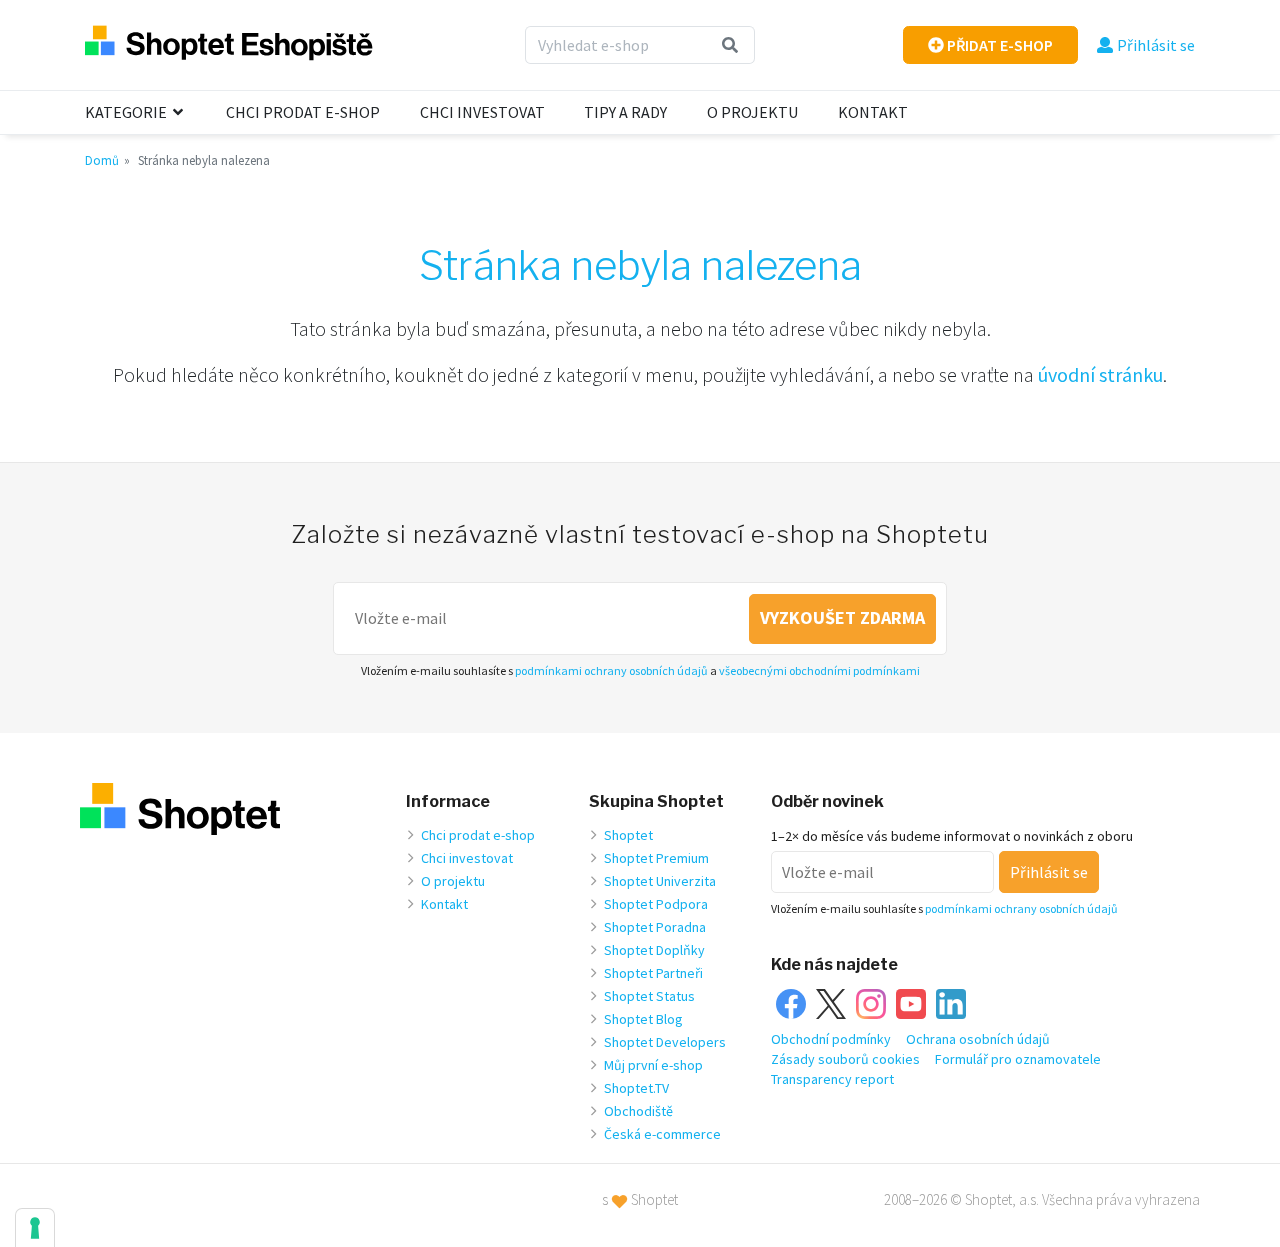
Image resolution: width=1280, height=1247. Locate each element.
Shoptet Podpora (656, 904)
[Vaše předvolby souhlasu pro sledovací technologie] (35, 1228)
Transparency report (832, 1079)
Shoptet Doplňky (654, 950)
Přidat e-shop (998, 45)
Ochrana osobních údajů (978, 1039)
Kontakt (873, 112)
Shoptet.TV (636, 1088)
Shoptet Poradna (655, 927)
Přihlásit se (1156, 45)
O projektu (752, 112)
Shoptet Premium (656, 858)
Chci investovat (482, 112)
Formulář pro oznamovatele (1018, 1059)
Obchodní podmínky (831, 1039)
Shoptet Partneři (653, 973)
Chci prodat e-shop (303, 112)
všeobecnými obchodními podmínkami (819, 670)
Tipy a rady (625, 112)
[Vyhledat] (730, 45)
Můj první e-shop (653, 1065)
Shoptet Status (649, 996)
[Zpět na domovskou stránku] (229, 44)
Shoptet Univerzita (660, 881)
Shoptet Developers (665, 1042)
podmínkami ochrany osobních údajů (611, 670)
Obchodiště (638, 1111)
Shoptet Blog (643, 1019)
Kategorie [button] (127, 112)
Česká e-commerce (662, 1134)
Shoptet (628, 835)
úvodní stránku (1100, 374)
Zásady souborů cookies (845, 1059)
